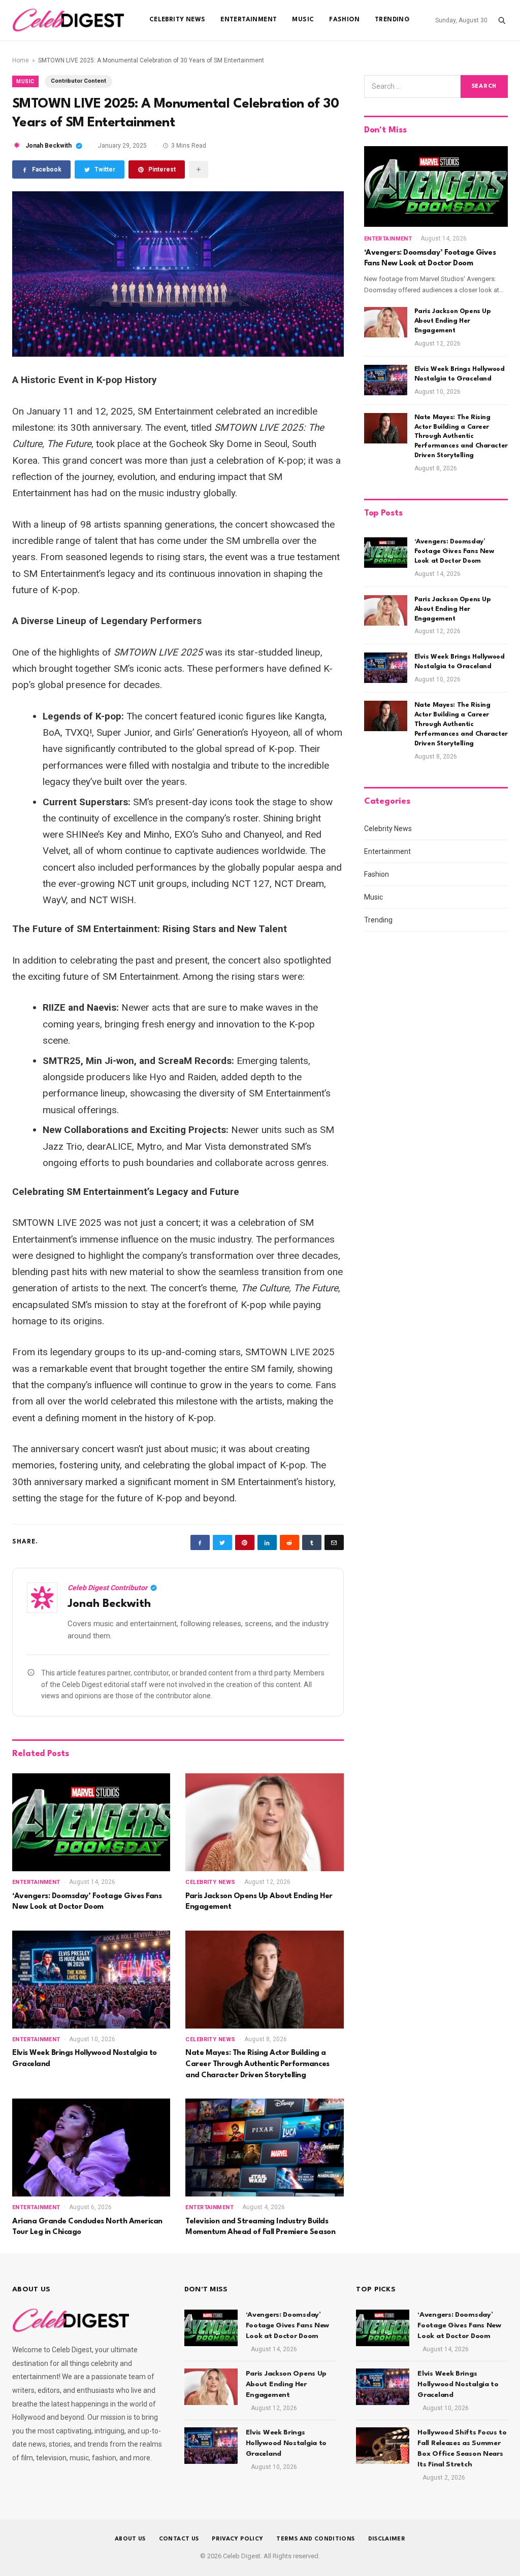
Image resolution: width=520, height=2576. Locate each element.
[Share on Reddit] (289, 1542)
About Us (130, 2539)
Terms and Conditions (315, 2539)
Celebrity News (177, 20)
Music (303, 20)
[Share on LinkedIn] (267, 1542)
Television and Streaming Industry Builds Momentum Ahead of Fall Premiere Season (260, 2227)
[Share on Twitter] (222, 1542)
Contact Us (179, 2539)
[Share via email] (199, 169)
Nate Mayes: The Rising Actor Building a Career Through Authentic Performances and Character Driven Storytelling (257, 2064)
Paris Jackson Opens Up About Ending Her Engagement (259, 1902)
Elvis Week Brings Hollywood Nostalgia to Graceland (85, 2059)
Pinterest (162, 169)
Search (484, 87)
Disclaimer (387, 2539)
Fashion (344, 20)
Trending (392, 20)
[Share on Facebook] (200, 1542)
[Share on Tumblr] (312, 1542)
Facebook (47, 169)
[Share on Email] (334, 1542)
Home (21, 60)
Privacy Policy (237, 2539)
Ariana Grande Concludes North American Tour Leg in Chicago (87, 2227)
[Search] (502, 20)
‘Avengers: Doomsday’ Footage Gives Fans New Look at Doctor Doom (87, 1902)
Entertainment (249, 20)
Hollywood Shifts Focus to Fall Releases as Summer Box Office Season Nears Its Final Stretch (462, 2448)
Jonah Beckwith (48, 146)
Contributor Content (78, 81)
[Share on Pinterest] (245, 1542)
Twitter (105, 169)
